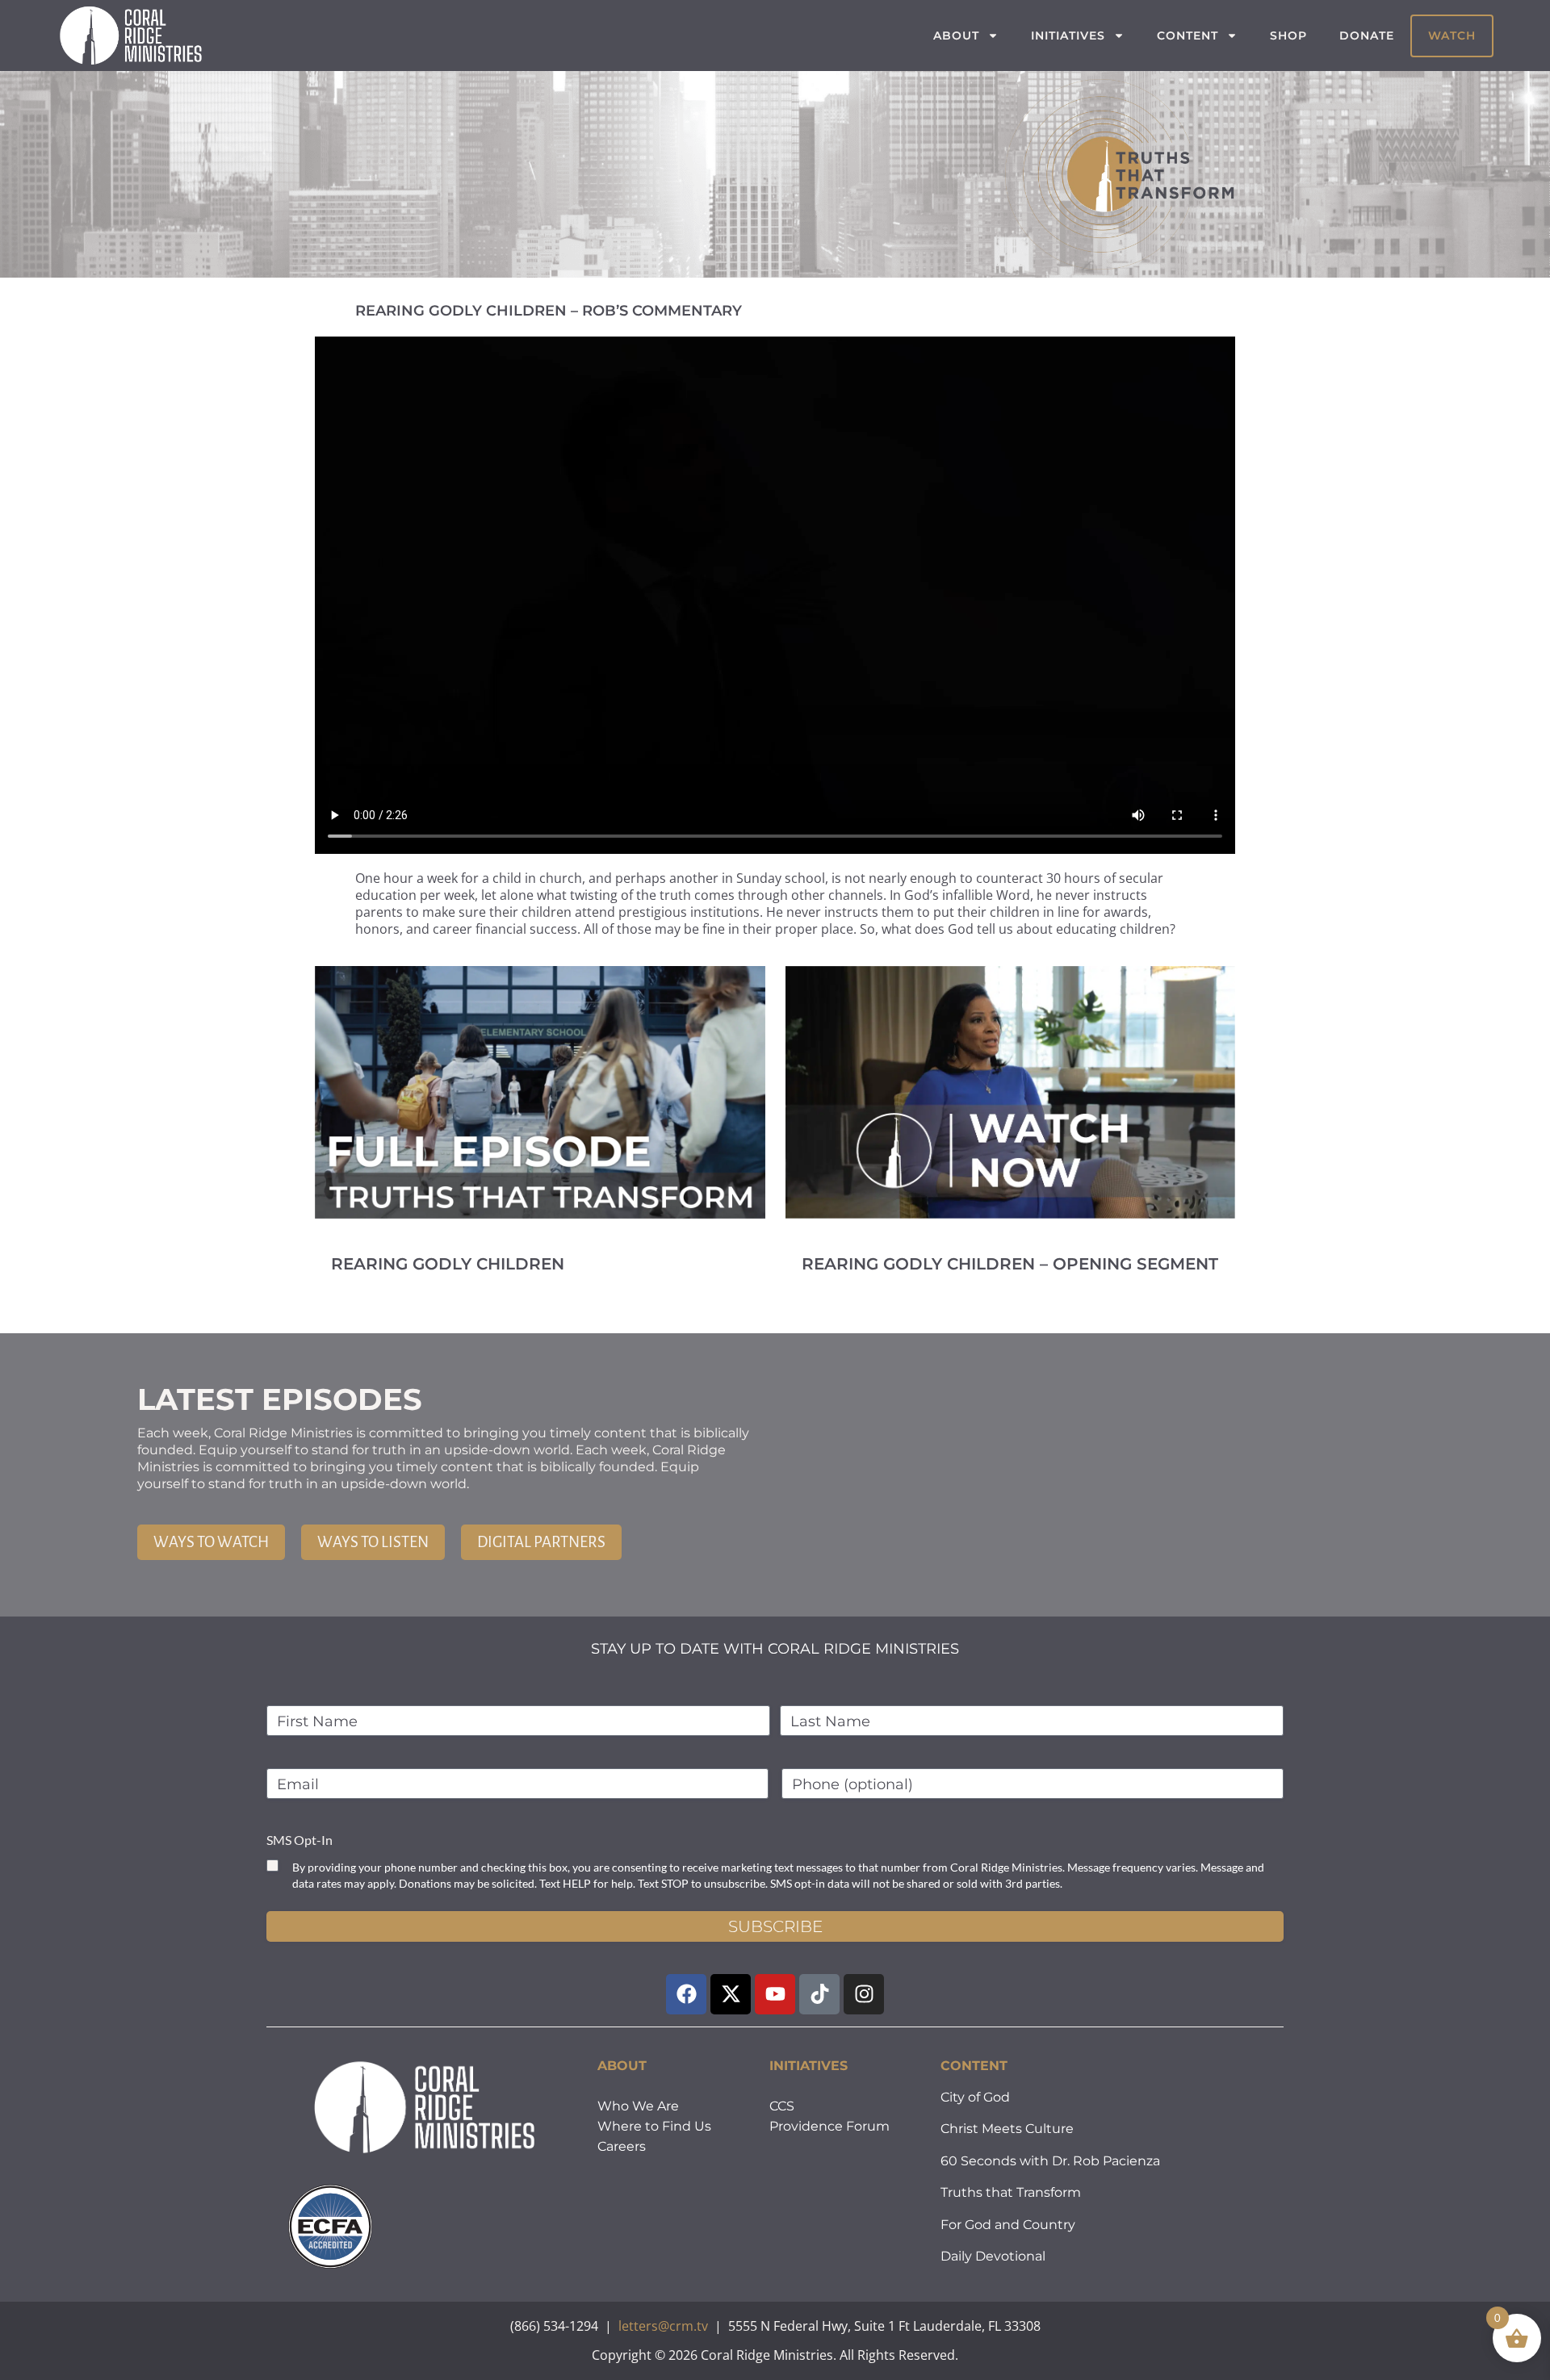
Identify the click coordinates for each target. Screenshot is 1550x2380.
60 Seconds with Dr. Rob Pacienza (1050, 2161)
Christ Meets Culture (1007, 2129)
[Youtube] (775, 1994)
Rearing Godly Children (448, 1264)
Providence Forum (829, 2126)
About (956, 36)
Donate (1367, 36)
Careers (622, 2146)
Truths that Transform (1011, 2192)
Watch (1452, 36)
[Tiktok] (819, 1994)
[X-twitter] (731, 1994)
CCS (782, 2106)
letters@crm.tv (663, 2326)
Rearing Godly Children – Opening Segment (1010, 1264)
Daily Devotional (993, 2256)
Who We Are (638, 2106)
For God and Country (1008, 2225)
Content (1188, 36)
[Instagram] (864, 1994)
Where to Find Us (654, 2126)
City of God (975, 2097)
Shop (1288, 36)
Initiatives (1068, 36)
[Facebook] (686, 1994)
